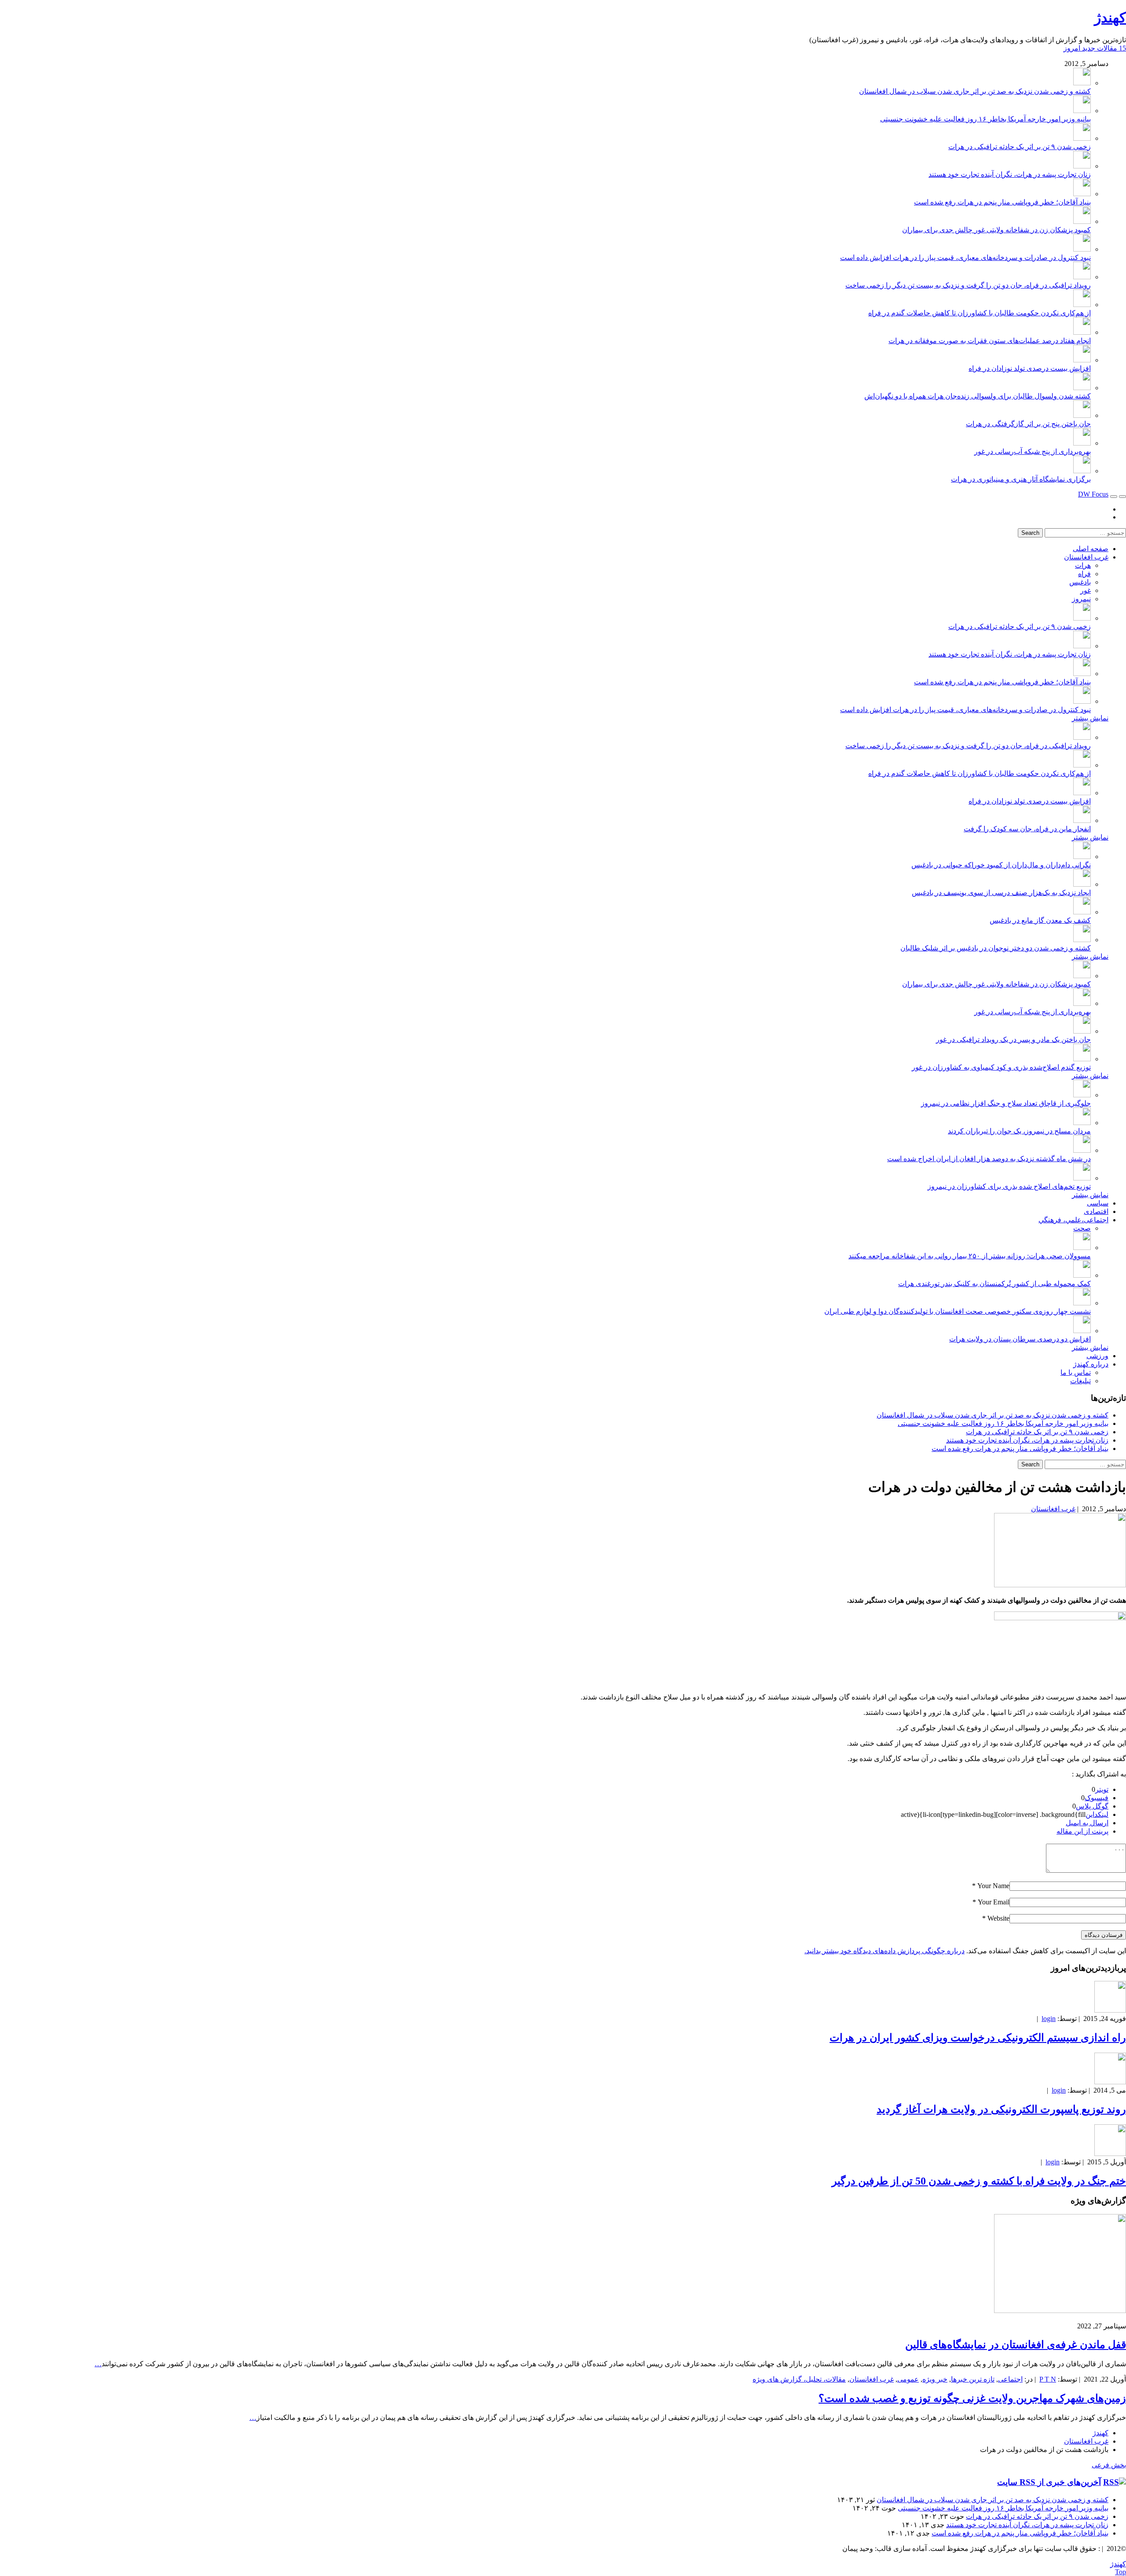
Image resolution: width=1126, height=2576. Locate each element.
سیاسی (1098, 1203)
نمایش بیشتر (1090, 718)
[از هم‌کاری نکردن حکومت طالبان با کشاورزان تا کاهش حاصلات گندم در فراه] (1082, 305)
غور (1086, 590)
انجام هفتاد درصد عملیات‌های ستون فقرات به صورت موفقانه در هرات (990, 341)
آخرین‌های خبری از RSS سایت (1049, 2482)
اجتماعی (1010, 2379)
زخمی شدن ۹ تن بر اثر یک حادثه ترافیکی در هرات (1020, 147)
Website (998, 1918)
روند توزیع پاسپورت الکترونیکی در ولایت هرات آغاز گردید (1001, 2109)
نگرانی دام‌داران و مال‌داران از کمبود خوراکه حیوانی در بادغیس (1001, 865)
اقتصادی (1096, 1211)
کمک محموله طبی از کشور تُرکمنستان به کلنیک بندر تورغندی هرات (994, 1284)
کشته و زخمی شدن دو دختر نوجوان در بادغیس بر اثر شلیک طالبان (996, 948)
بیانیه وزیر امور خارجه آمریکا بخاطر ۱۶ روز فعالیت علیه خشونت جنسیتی (985, 119)
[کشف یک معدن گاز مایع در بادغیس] (1082, 912)
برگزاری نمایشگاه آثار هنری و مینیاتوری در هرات (1021, 479)
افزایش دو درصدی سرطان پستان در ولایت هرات (1020, 1339)
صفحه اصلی (1091, 549)
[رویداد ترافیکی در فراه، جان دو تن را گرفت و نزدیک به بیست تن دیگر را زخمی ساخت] (1082, 277)
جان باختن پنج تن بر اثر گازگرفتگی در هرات (1028, 424)
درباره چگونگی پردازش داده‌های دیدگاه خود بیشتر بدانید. (885, 1951)
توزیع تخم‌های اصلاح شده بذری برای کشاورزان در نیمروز (1009, 1186)
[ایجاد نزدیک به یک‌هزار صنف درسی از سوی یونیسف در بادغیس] (1082, 884)
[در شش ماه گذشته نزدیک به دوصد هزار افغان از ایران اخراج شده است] (1082, 1150)
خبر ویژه (935, 2379)
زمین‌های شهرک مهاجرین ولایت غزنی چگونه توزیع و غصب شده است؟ (972, 2398)
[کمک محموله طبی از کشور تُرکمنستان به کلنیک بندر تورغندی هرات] (1082, 1275)
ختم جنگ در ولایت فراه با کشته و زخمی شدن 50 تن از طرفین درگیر (979, 2181)
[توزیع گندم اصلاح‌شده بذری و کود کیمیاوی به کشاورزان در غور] (1082, 1059)
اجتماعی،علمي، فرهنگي (1073, 1220)
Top (1121, 2572)
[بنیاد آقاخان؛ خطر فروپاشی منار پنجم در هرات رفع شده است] (1082, 194)
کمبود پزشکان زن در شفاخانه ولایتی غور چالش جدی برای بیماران (996, 230)
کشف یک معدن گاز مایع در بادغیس (1040, 920)
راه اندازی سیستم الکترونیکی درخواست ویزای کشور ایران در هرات (978, 2038)
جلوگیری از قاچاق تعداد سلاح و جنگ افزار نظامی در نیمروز (1006, 1103)
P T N (1048, 2379)
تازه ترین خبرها (973, 2379)
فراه (1084, 574)
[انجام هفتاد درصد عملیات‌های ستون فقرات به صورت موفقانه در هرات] (1082, 332)
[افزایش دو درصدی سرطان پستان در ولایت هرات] (1082, 1331)
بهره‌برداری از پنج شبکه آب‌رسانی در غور (1033, 451)
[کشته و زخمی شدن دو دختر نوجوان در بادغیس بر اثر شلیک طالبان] (1082, 940)
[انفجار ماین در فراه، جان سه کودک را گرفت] (1082, 820)
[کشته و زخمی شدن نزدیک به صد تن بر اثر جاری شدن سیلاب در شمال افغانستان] (1082, 83)
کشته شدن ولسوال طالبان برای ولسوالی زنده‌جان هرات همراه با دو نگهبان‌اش (978, 396)
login (1049, 2019)
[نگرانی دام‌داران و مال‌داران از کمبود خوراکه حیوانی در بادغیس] (1082, 857)
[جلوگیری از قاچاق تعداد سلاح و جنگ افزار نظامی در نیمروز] (1082, 1095)
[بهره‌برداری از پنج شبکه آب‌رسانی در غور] (1082, 443)
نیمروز (1081, 599)
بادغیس (1080, 582)
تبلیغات (1080, 1381)
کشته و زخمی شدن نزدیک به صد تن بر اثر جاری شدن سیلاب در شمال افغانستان (975, 91)
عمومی (908, 2379)
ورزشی (1097, 1356)
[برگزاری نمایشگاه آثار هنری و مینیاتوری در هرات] (1082, 471)
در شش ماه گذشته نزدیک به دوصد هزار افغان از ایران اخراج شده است (989, 1159)
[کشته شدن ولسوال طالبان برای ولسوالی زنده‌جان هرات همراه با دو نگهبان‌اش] (1082, 388)
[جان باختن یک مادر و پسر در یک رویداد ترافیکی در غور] (1082, 1031)
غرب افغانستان (1086, 557)
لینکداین (1097, 1814)
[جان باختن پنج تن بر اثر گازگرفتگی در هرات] (1082, 415)
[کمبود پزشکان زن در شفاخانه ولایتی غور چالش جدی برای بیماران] (1082, 221)
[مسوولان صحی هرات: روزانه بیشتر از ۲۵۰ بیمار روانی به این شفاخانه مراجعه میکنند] (1082, 1248)
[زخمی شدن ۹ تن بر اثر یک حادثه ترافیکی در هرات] (1082, 138)
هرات (1083, 565)
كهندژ (1110, 18)
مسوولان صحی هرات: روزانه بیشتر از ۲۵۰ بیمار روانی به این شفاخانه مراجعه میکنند (970, 1256)
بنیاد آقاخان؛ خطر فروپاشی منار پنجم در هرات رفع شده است (1002, 202)
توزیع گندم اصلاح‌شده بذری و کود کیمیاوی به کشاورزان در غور (1001, 1067)
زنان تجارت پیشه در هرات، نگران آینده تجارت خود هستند (1010, 174)
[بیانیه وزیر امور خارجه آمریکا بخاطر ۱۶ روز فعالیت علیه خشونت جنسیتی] (1082, 111)
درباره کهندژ (1091, 1364)
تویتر (1102, 1789)
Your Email (994, 1902)
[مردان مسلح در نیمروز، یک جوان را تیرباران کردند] (1082, 1123)
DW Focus (1093, 494)
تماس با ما (1076, 1372)
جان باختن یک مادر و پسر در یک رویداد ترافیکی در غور (1013, 1040)
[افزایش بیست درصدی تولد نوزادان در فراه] (1082, 360)
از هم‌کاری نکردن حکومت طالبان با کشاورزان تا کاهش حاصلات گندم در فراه (980, 313)
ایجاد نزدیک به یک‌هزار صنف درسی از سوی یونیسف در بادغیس (1001, 893)
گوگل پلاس (1092, 1806)
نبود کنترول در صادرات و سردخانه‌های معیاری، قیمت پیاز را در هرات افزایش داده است (965, 258)
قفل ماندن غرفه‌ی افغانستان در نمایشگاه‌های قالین (1016, 2345)
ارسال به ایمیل (1087, 1823)
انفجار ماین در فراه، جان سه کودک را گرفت (1027, 829)
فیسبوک (1097, 1798)
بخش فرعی (1109, 2465)
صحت (1082, 1228)
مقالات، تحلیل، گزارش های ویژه (799, 2379)
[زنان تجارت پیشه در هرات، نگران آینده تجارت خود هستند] (1082, 166)
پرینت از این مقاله (1082, 1831)
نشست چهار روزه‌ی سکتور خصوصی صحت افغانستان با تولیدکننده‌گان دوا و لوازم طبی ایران (958, 1311)
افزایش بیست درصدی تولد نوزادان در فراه (1030, 368)
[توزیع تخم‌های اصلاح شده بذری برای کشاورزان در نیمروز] (1082, 1178)
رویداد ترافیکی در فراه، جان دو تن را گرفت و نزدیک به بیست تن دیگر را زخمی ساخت (968, 285)
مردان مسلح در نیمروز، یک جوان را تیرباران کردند (1019, 1131)
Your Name (993, 1886)
